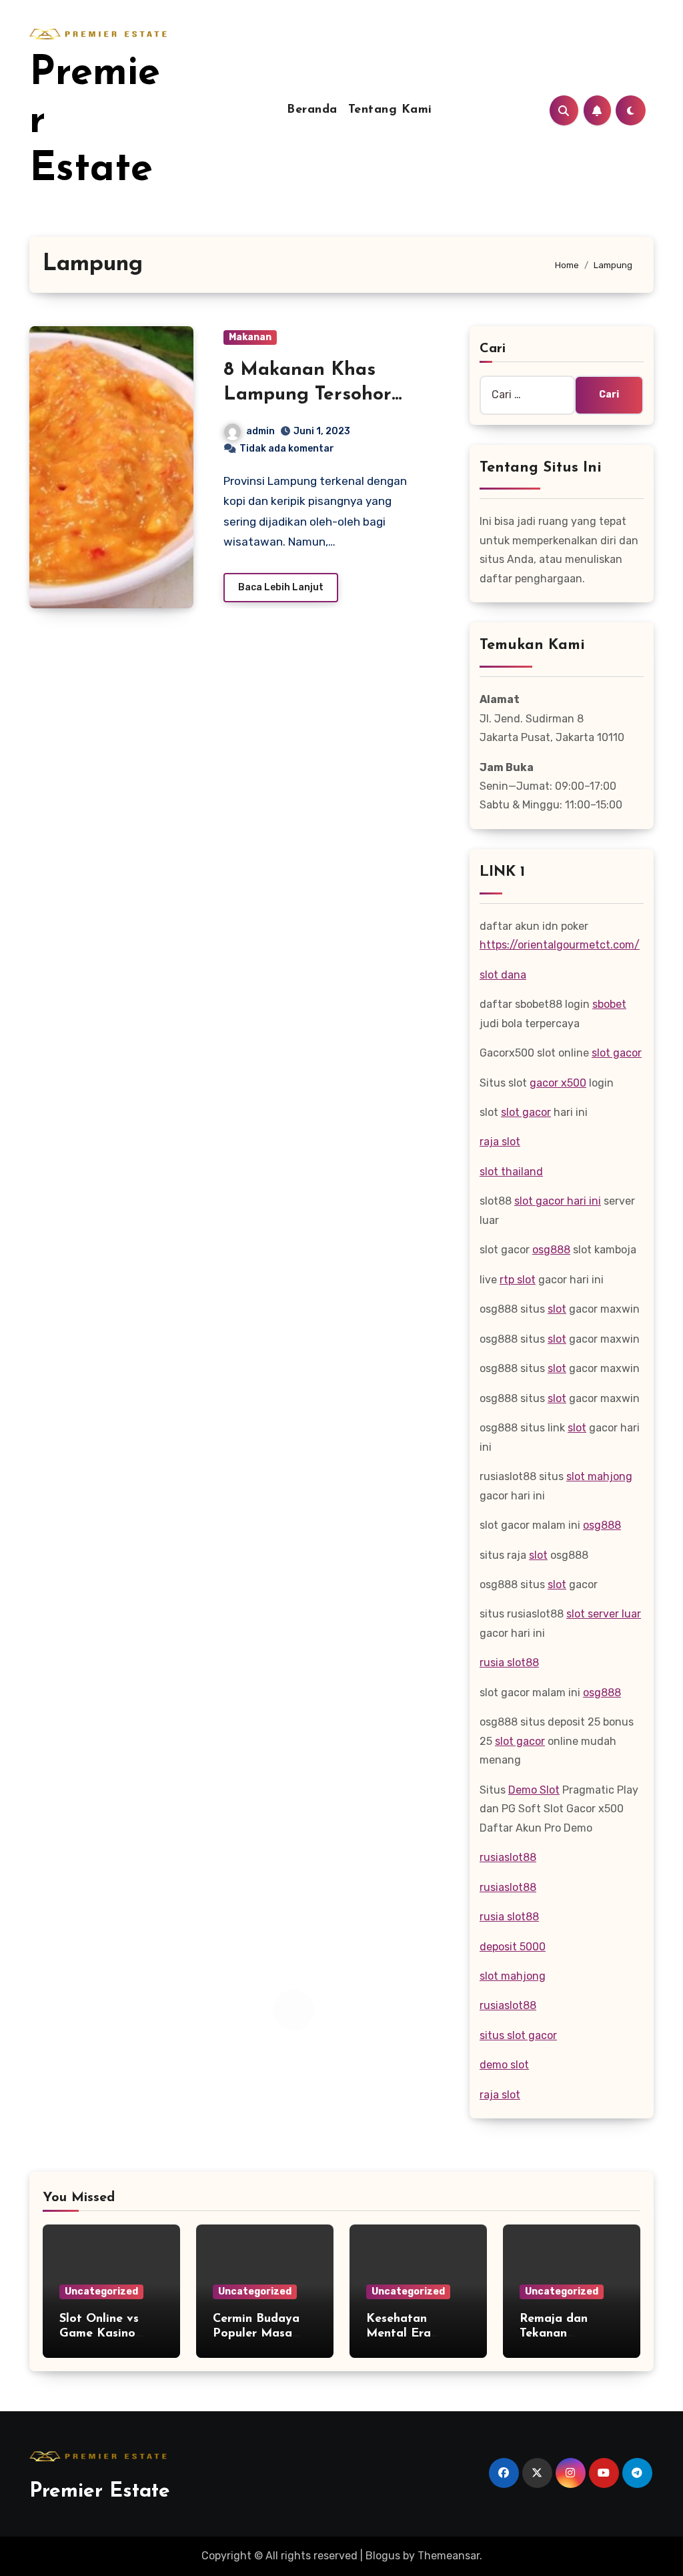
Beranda (312, 110)
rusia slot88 (509, 1663)
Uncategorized (101, 2292)
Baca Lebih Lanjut (281, 587)
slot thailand (511, 1172)
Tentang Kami (390, 110)
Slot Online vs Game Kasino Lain (99, 2334)
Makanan (250, 337)
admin (260, 431)
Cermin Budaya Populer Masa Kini (256, 2334)
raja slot (500, 1142)
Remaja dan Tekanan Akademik (554, 2334)
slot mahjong (599, 1476)
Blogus (383, 2556)
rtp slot (518, 1280)
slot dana (503, 975)
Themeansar (449, 2556)
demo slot (504, 2065)
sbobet (609, 1004)
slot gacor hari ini (558, 1201)
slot (557, 1309)
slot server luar (604, 1614)
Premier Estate (100, 2492)
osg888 (551, 1250)
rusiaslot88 (508, 1857)
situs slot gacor (518, 2035)
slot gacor (617, 1053)
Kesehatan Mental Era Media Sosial (403, 2334)
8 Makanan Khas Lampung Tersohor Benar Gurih (307, 395)
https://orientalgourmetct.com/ (560, 945)
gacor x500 (558, 1083)
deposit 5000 (513, 1947)
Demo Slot (534, 1790)
